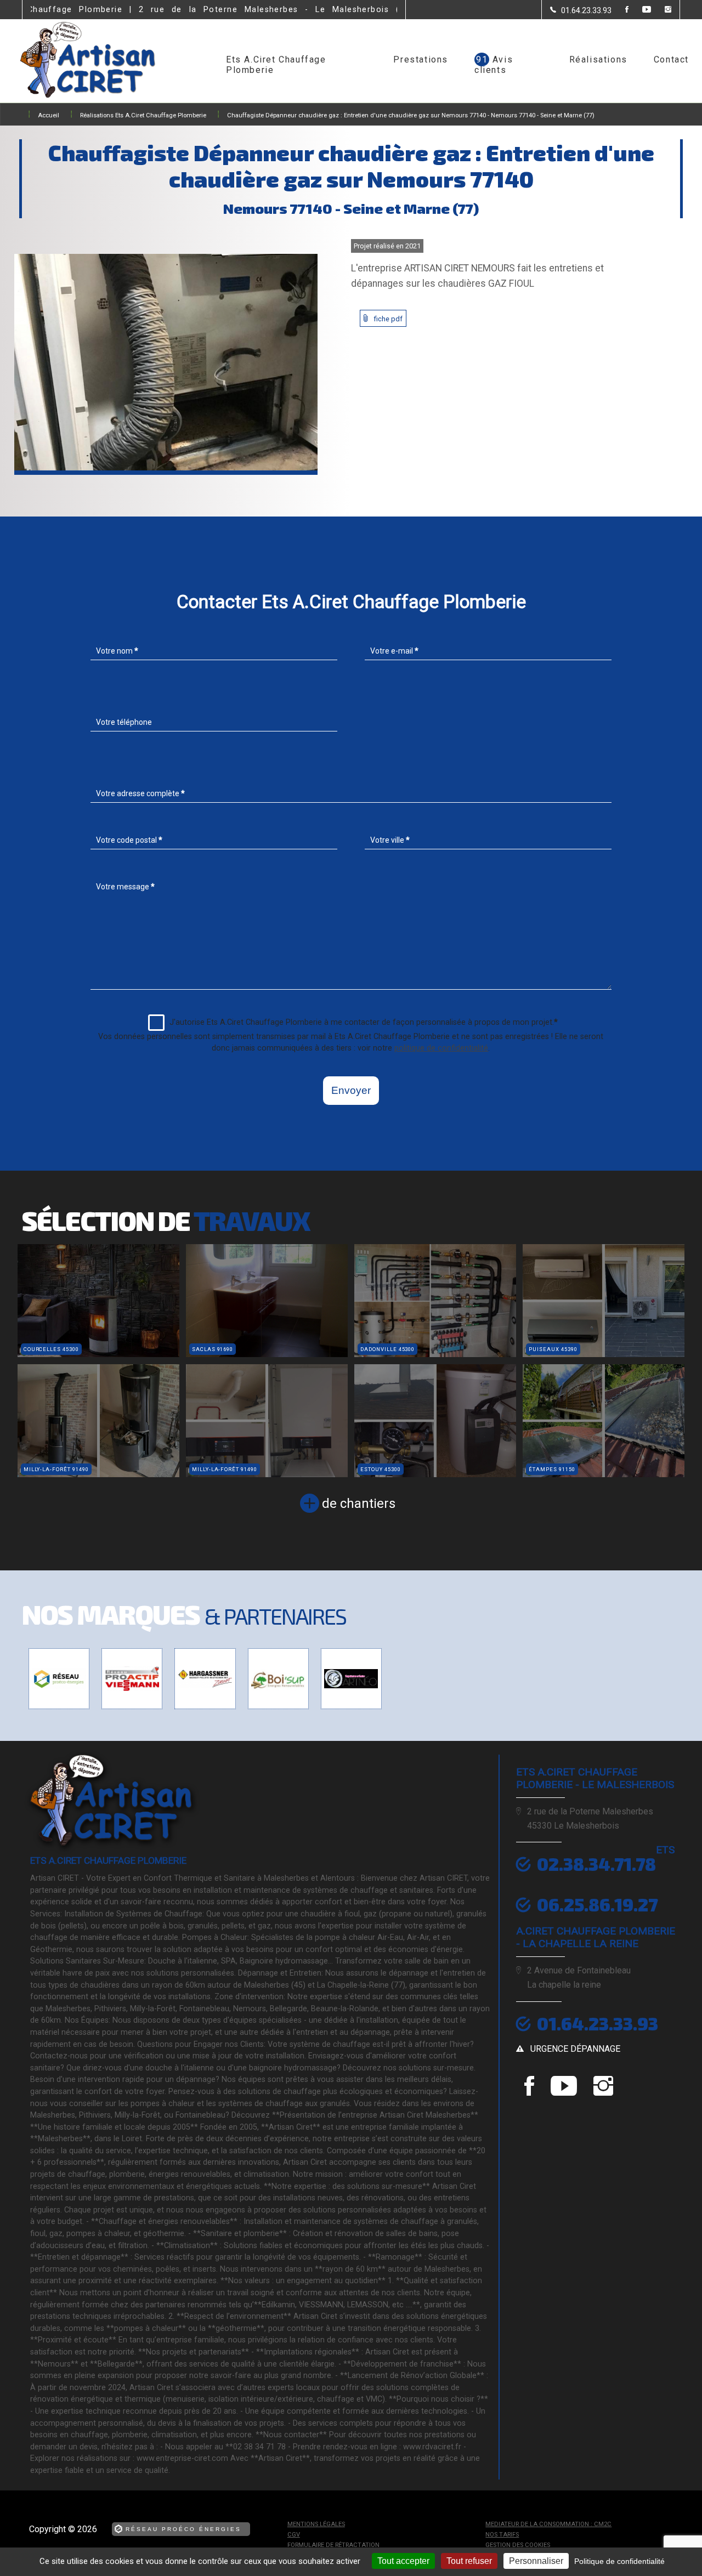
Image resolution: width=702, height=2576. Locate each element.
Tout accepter (403, 2561)
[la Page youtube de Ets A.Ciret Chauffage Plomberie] (640, 10)
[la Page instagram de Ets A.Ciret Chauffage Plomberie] (661, 10)
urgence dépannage (575, 2049)
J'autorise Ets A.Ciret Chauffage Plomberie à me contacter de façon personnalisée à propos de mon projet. (364, 1022)
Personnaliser (536, 2561)
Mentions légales (316, 2524)
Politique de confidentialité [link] (619, 2561)
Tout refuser (469, 2561)
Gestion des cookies (518, 2545)
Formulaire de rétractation (333, 2545)
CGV (294, 2535)
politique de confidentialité (441, 1048)
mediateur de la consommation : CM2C (548, 2524)
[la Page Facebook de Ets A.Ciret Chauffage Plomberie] (620, 10)
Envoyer (351, 1090)
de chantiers (359, 1503)
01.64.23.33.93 (598, 2023)
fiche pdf (388, 319)
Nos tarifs (502, 2535)
